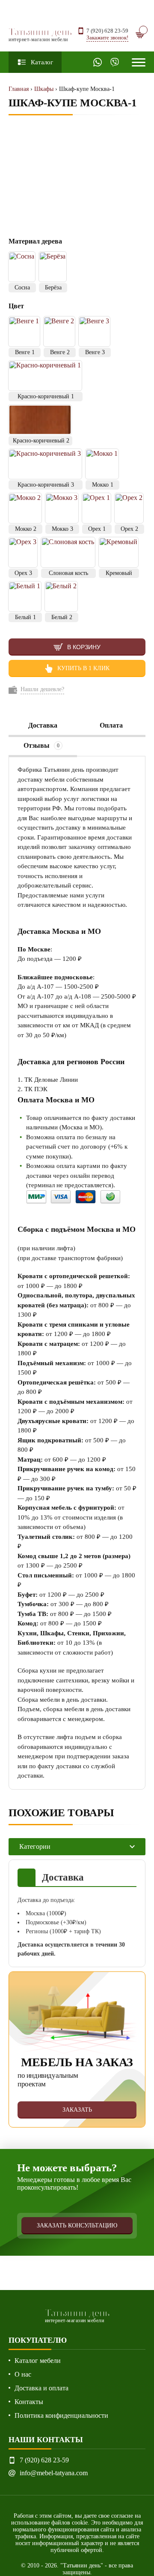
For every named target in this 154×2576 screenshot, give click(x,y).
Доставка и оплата (41, 2388)
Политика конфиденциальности (61, 2415)
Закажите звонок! (107, 38)
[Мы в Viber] (115, 62)
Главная (19, 89)
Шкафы (44, 89)
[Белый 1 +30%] (25, 596)
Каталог (42, 62)
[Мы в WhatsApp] (98, 62)
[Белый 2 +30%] (61, 596)
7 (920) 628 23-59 (107, 31)
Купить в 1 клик (83, 668)
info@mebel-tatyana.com (54, 2473)
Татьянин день (40, 34)
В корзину (84, 647)
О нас (23, 2374)
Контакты (29, 2402)
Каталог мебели (38, 2361)
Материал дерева (36, 241)
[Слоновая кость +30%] (68, 552)
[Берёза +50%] (53, 267)
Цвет (16, 306)
